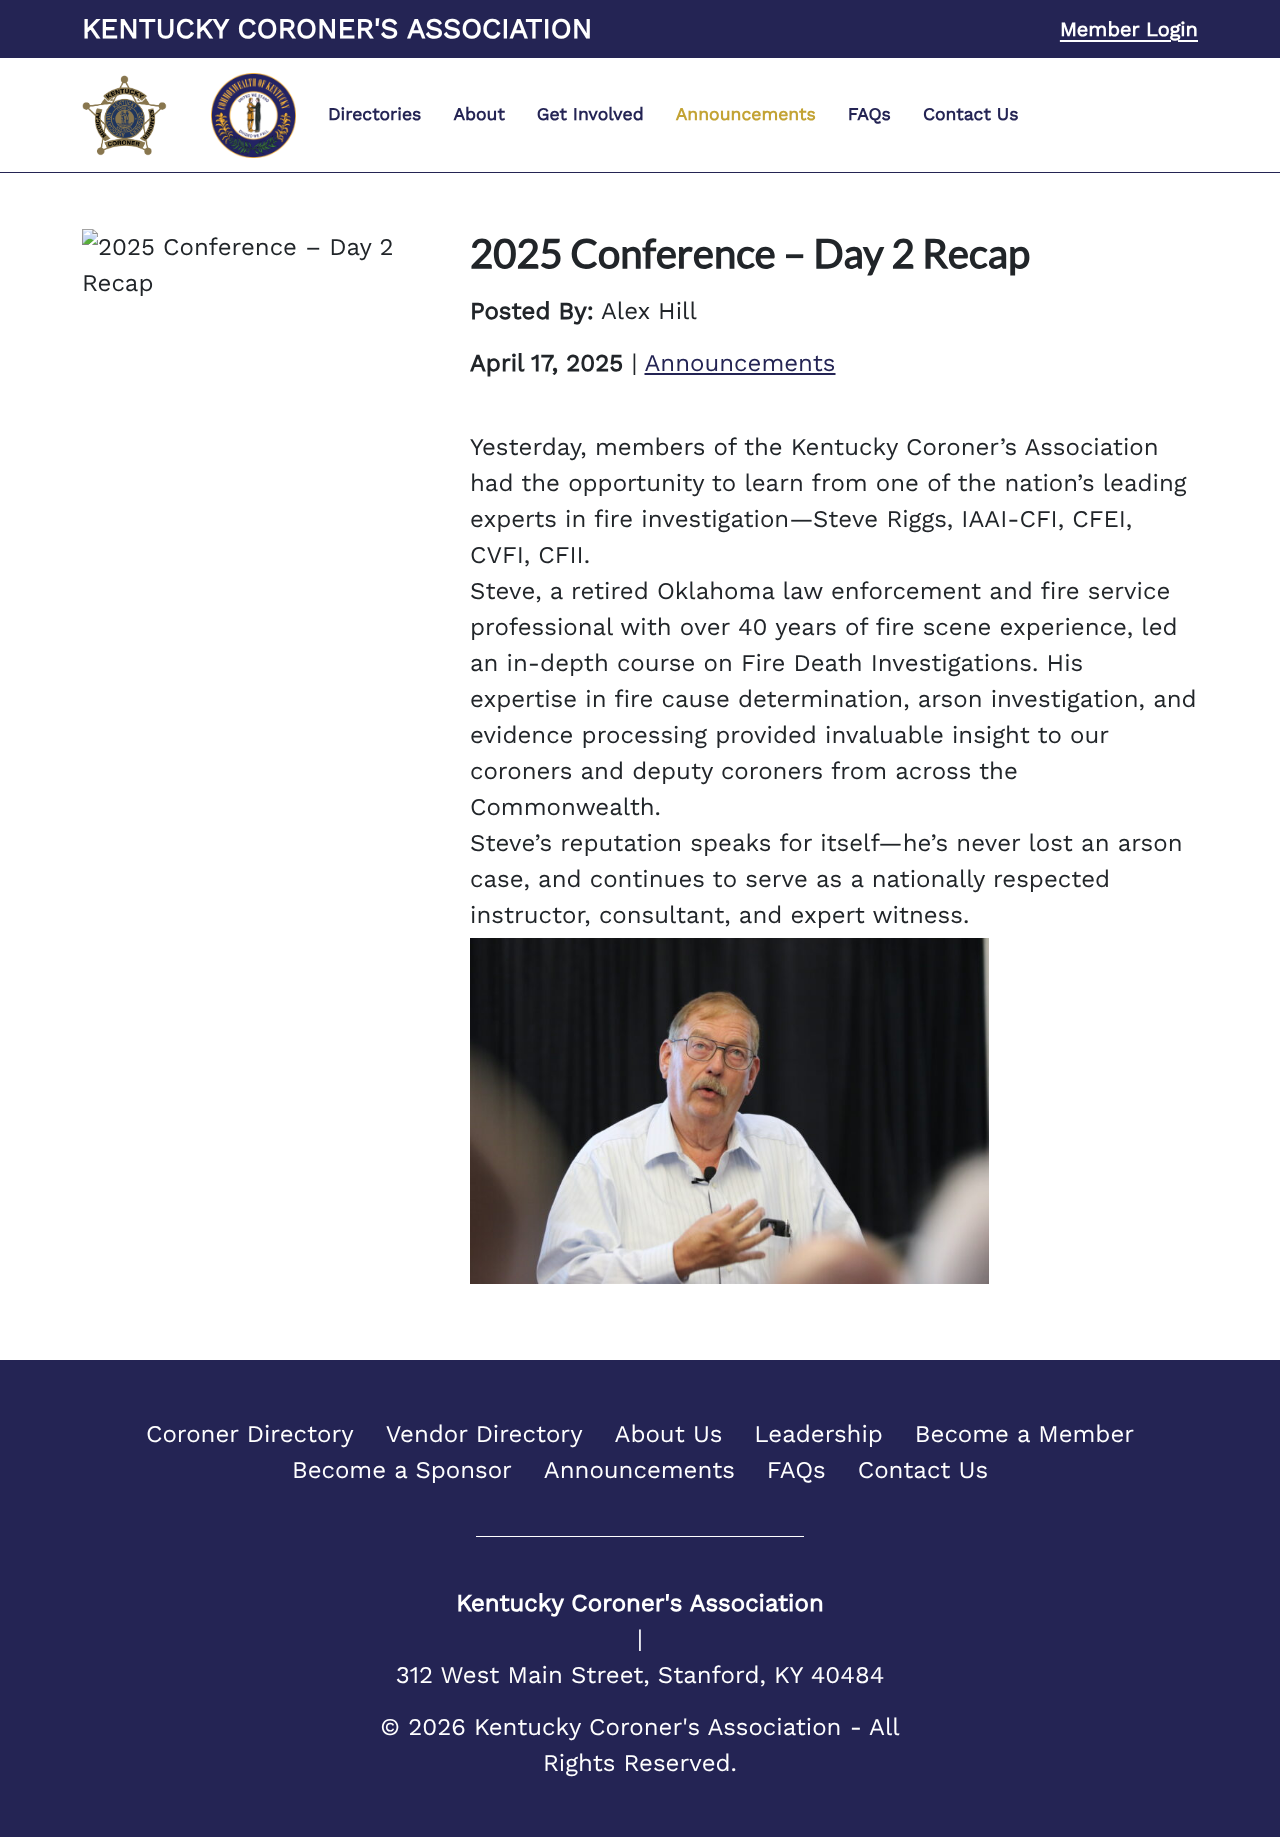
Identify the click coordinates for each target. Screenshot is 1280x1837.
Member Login (1129, 29)
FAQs (869, 115)
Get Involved (590, 115)
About (478, 115)
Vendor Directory (484, 1434)
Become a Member (1024, 1434)
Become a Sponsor (402, 1470)
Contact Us (971, 115)
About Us (669, 1434)
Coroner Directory (250, 1434)
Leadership (818, 1434)
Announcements (746, 115)
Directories (374, 115)
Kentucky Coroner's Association (337, 28)
